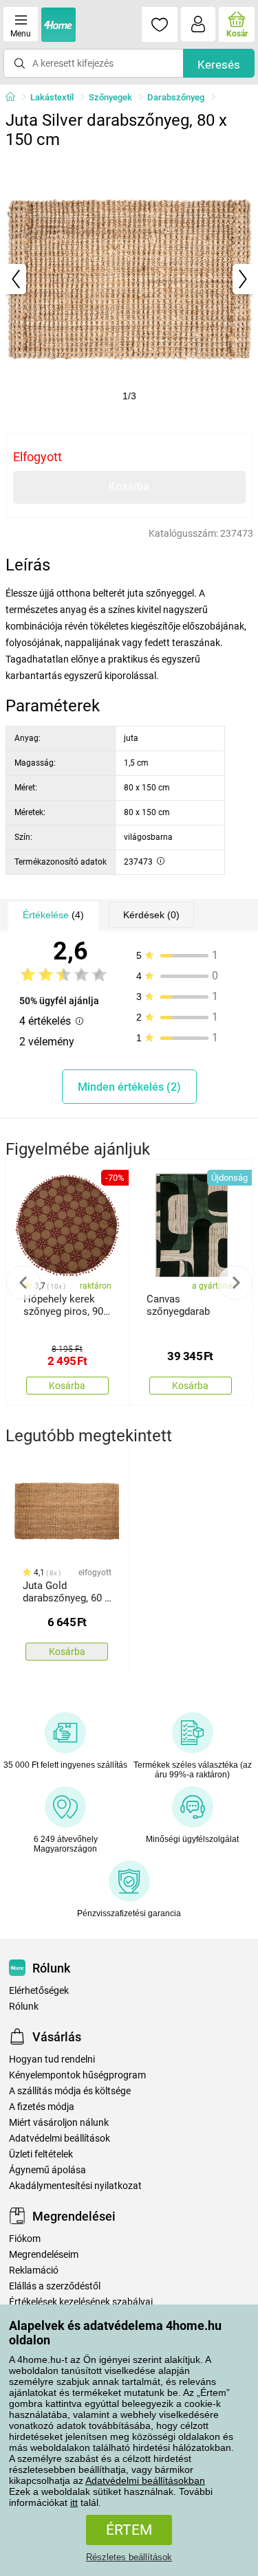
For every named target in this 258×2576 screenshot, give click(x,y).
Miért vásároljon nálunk (59, 2123)
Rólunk (24, 2007)
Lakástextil (52, 97)
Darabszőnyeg (176, 97)
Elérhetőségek (39, 1991)
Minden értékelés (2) (129, 1087)
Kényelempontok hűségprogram (77, 2075)
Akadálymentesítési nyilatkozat (75, 2186)
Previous (23, 1283)
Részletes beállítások (129, 2557)
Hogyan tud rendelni (52, 2059)
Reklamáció (34, 2270)
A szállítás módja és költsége (70, 2091)
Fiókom (25, 2239)
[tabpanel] (129, 279)
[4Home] (15, 98)
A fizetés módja (42, 2107)
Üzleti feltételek (41, 2154)
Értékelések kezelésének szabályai (81, 2302)
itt (74, 2502)
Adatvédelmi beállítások (60, 2139)
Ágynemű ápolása (47, 2170)
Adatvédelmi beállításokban (145, 2480)
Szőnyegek (110, 97)
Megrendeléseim (44, 2255)
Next (235, 1283)
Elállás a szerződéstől (55, 2286)
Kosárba (129, 486)
